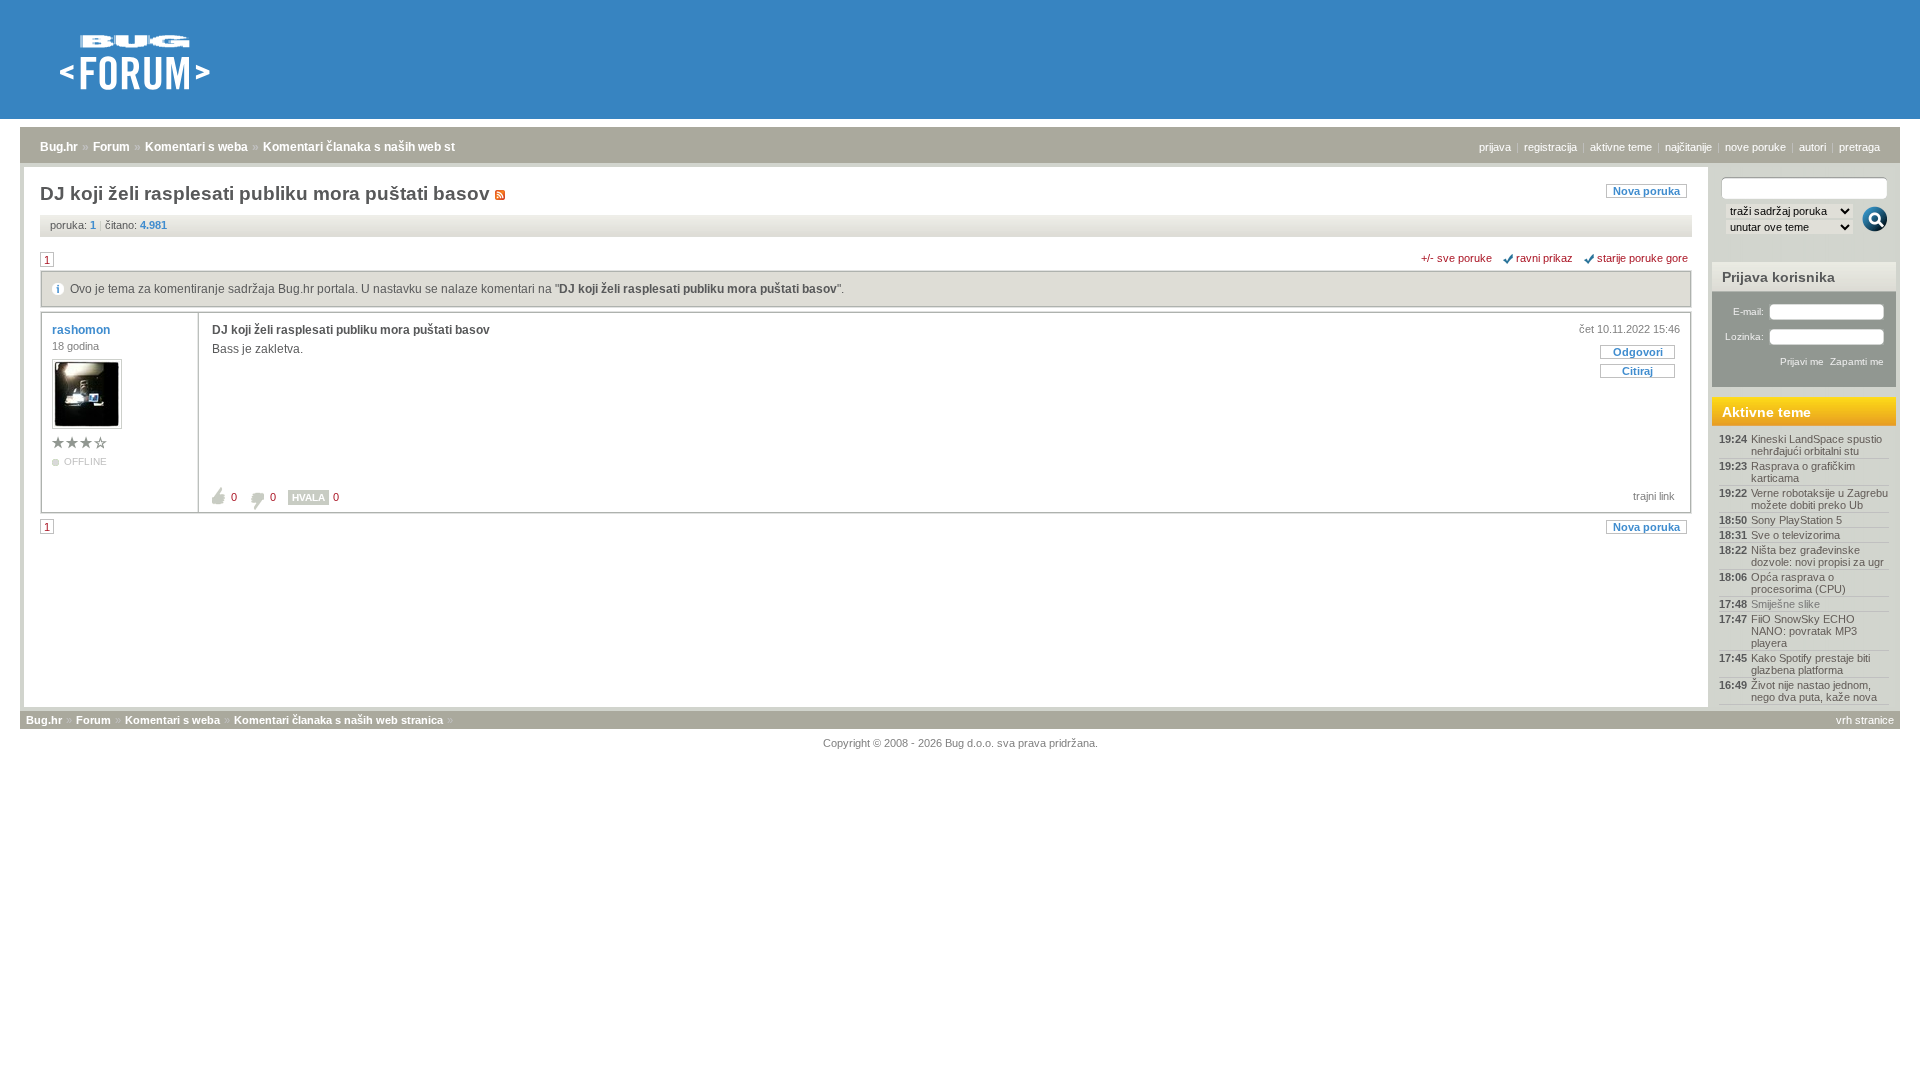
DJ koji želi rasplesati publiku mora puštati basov (698, 289)
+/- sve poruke (1456, 258)
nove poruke (1755, 147)
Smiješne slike (1785, 604)
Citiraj (1637, 371)
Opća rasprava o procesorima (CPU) (1798, 583)
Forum (111, 147)
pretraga (1859, 147)
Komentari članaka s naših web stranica (377, 147)
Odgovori (1638, 352)
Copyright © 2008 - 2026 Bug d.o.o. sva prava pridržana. (960, 743)
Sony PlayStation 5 (1796, 520)
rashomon (82, 330)
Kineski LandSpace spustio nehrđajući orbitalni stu (1816, 445)
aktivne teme (1621, 147)
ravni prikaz (1544, 258)
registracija (1550, 147)
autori (1812, 147)
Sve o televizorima (1795, 535)
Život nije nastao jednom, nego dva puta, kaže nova (1814, 691)
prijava (1495, 147)
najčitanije (1688, 147)
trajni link (1654, 496)
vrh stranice (1865, 720)
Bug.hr (59, 147)
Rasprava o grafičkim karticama (1803, 472)
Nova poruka (1646, 191)
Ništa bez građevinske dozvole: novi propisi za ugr (1817, 556)
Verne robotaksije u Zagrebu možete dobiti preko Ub (1819, 499)
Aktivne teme (1766, 412)
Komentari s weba (196, 147)
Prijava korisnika (1778, 277)
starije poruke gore (1642, 258)
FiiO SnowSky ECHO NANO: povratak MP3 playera (1804, 631)
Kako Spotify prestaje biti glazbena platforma (1810, 664)
